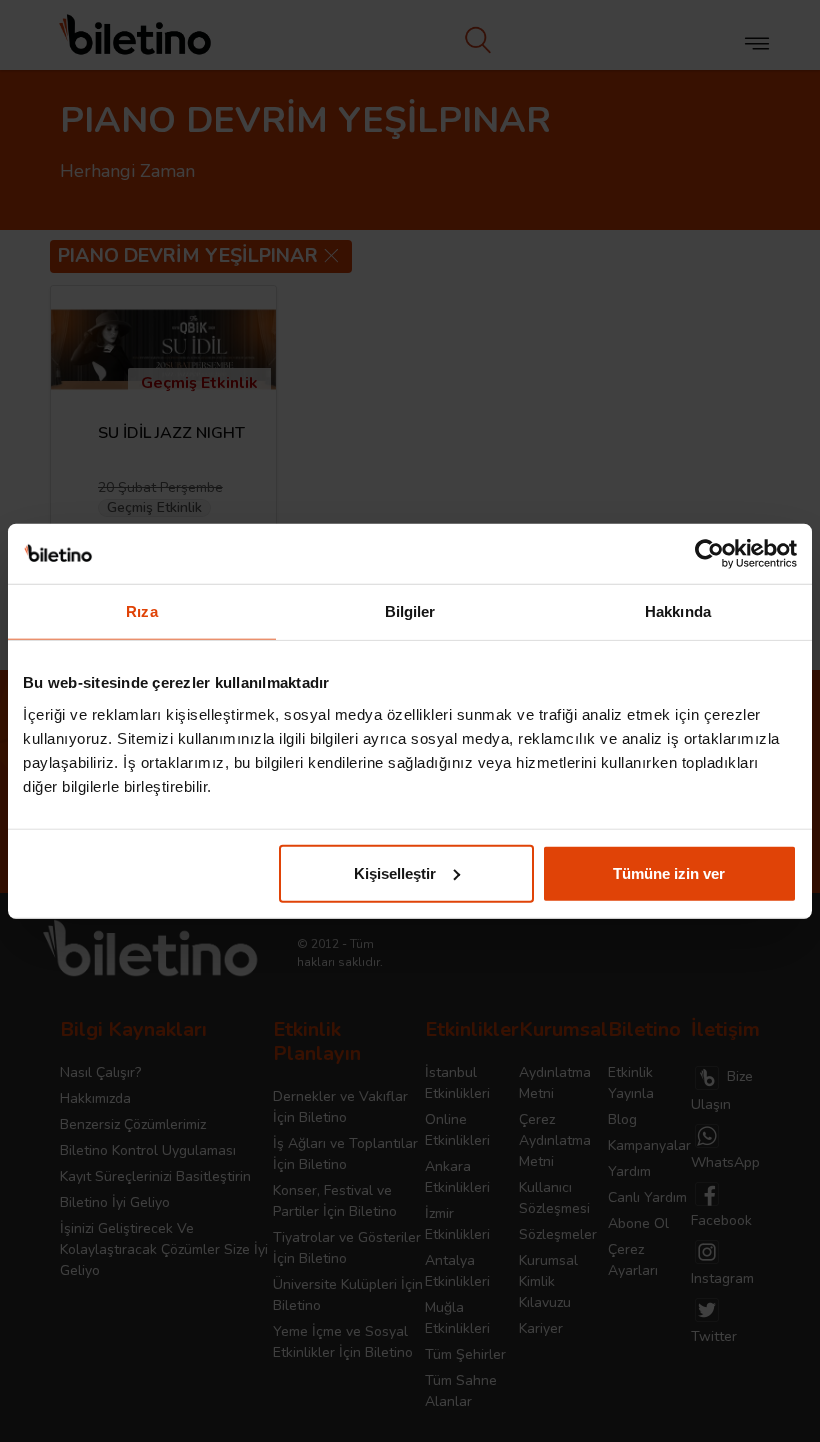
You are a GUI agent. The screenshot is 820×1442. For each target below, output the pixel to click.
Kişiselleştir (395, 872)
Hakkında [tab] (678, 611)
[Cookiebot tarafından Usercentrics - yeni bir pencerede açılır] (709, 554)
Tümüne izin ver (669, 872)
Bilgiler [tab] (410, 611)
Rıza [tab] (141, 611)
